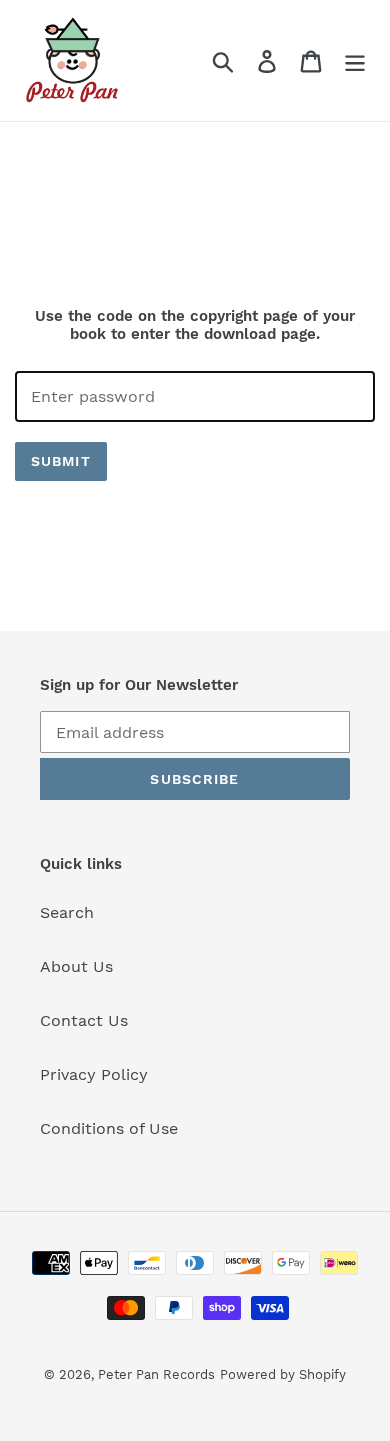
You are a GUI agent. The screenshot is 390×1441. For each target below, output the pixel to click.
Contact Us (84, 1020)
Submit (61, 461)
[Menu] (355, 60)
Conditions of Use (109, 1128)
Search (67, 912)
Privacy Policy (94, 1074)
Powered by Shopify (283, 1374)
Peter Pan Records (156, 1374)
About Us (76, 966)
